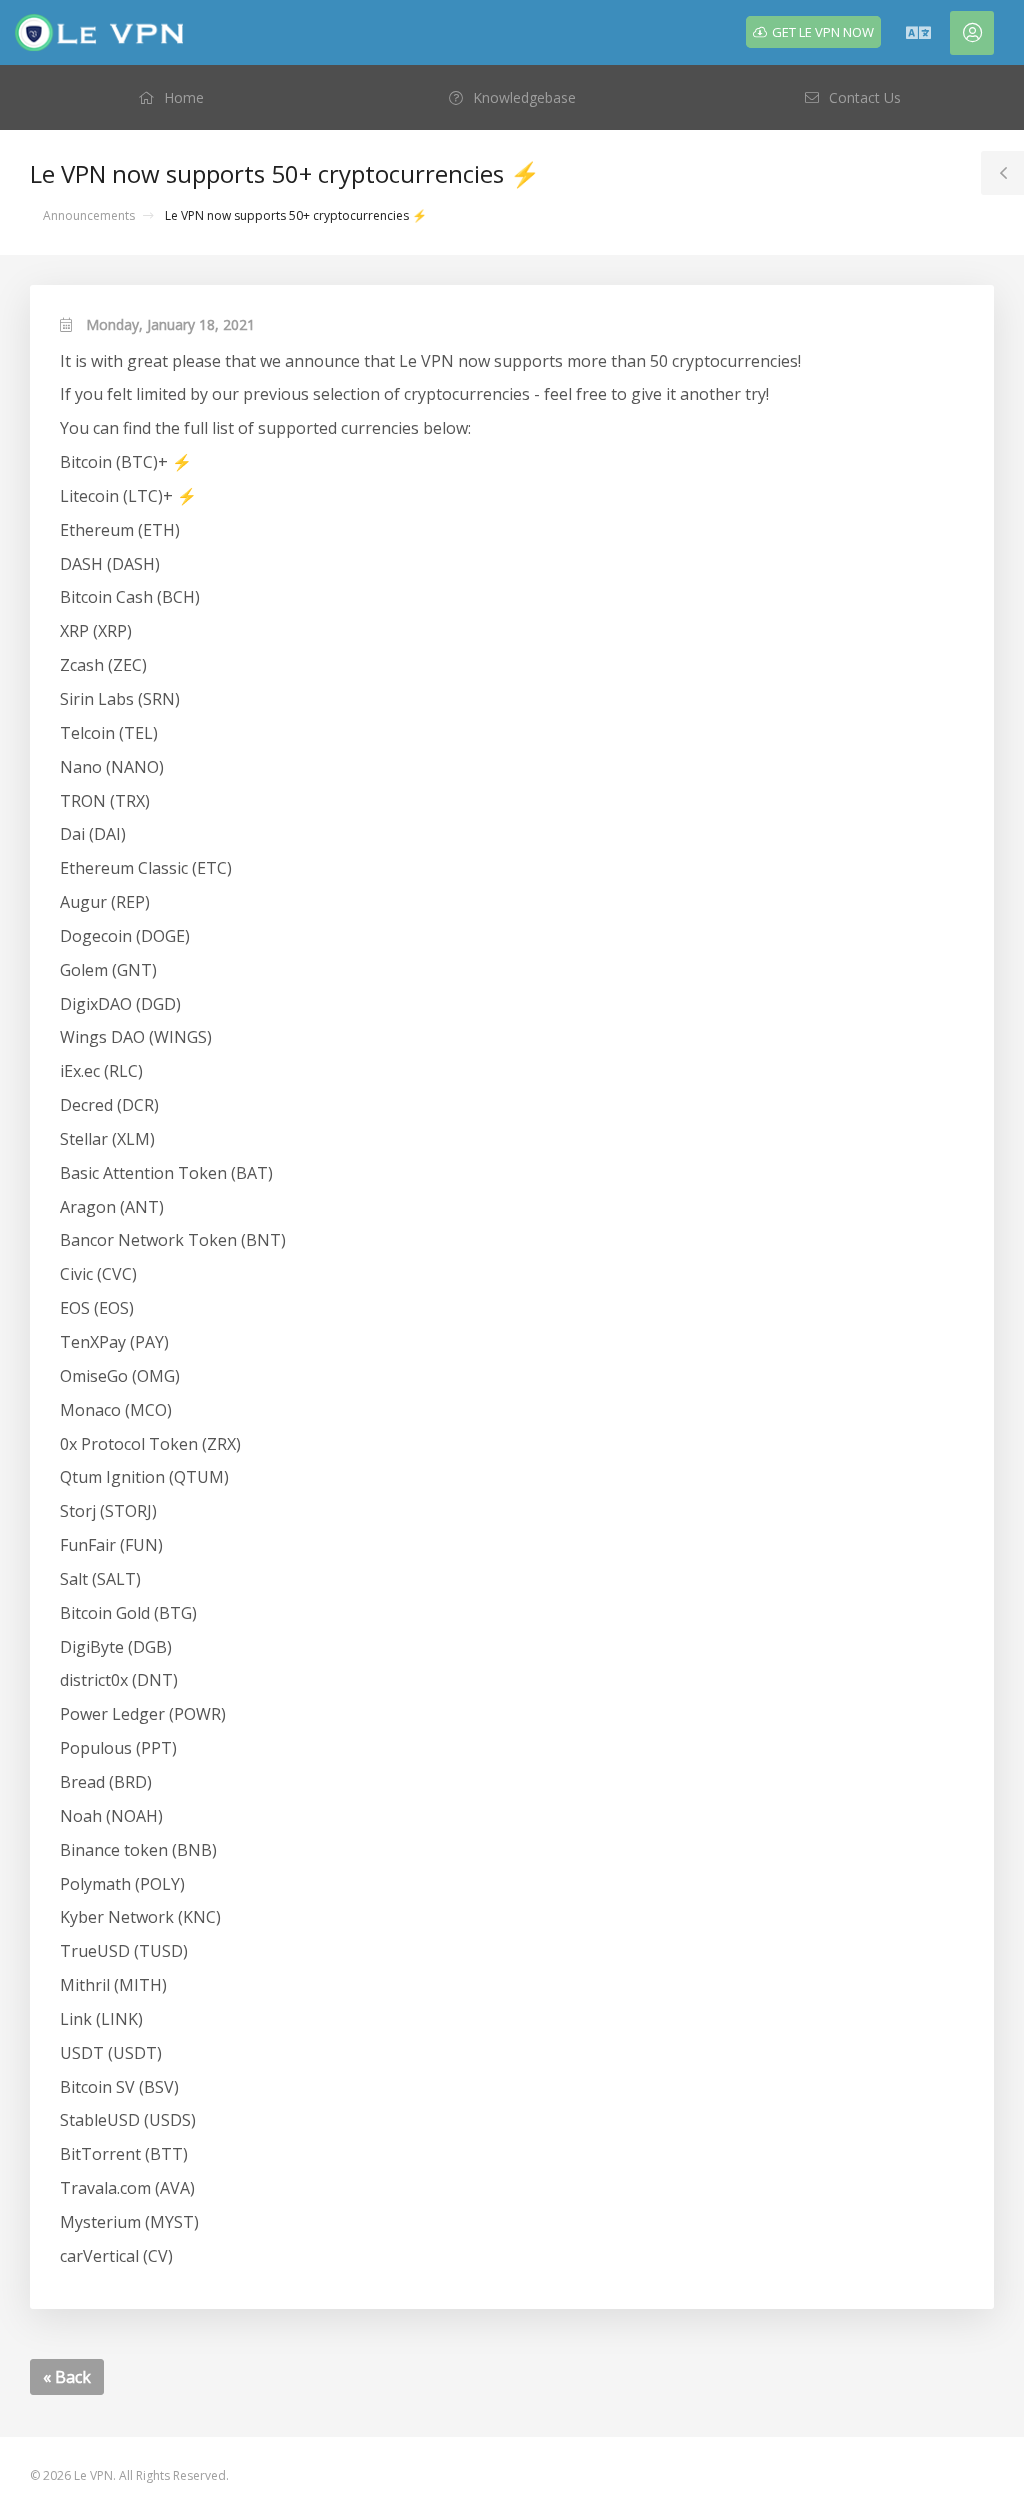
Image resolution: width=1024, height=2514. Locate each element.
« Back (67, 2377)
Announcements (89, 215)
